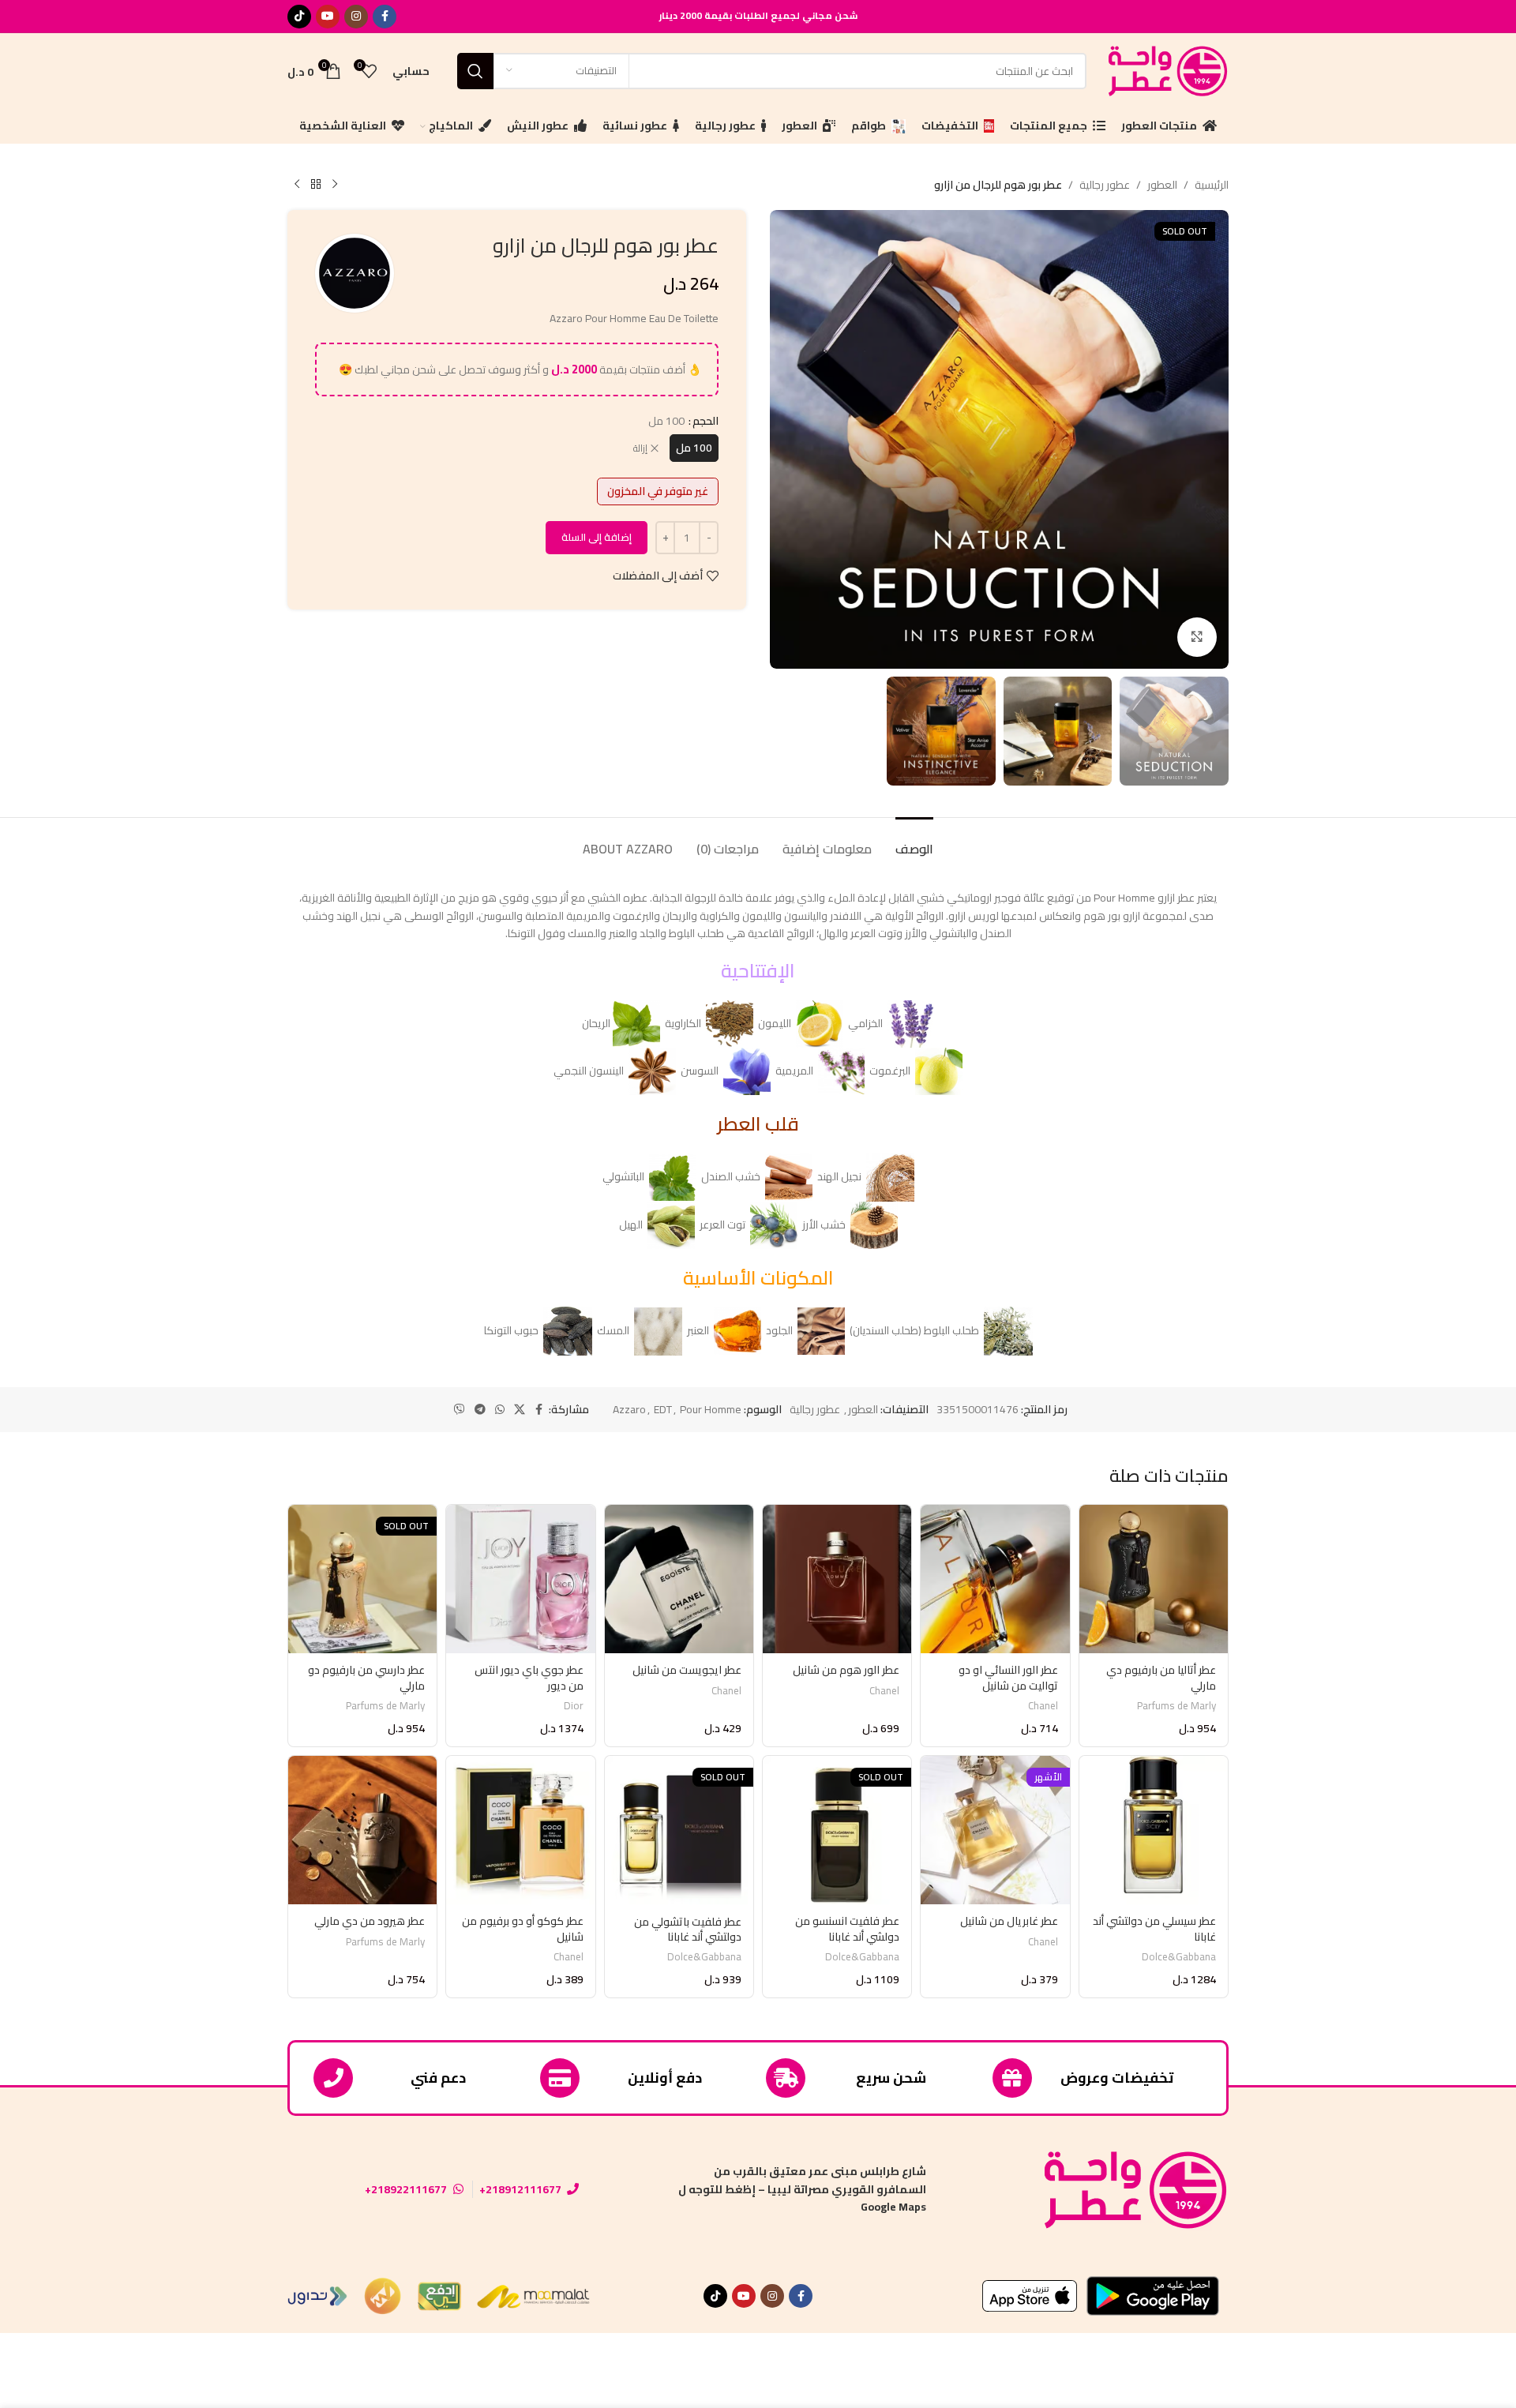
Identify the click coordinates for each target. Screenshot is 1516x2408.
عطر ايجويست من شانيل (687, 1670)
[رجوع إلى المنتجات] (316, 185)
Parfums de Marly (1176, 1706)
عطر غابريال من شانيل (1009, 1921)
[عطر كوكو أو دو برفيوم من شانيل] (520, 1830)
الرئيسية (1212, 185)
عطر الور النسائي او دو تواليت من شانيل (1008, 1678)
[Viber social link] (460, 1410)
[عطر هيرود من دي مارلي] (362, 1830)
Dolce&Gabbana (1179, 1957)
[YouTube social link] (328, 17)
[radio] (694, 448)
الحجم (705, 421)
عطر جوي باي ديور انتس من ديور (529, 1678)
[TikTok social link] (299, 17)
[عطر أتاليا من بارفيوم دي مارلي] (1154, 1579)
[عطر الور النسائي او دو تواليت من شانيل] (995, 1579)
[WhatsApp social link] (500, 1410)
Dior (574, 1706)
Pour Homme (711, 1409)
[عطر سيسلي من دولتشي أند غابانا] (1154, 1830)
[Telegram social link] (480, 1410)
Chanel (1043, 1706)
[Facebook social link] (385, 17)
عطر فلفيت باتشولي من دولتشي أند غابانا (688, 1930)
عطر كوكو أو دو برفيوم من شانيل (523, 1929)
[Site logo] (1165, 69)
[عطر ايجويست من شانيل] (679, 1579)
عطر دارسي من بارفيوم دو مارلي (366, 1678)
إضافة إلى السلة (597, 537)
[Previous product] (335, 185)
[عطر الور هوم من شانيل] (837, 1579)
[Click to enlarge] (1197, 637)
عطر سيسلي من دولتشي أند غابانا (1154, 1929)
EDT (663, 1409)
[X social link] (520, 1410)
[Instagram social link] (356, 17)
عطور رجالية (1105, 185)
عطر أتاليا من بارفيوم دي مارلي (1161, 1678)
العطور (1162, 185)
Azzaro (629, 1409)
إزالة (640, 449)
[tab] (914, 841)
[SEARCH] (475, 71)
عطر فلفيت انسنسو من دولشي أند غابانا (847, 1929)
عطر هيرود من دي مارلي (370, 1921)
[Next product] (297, 185)
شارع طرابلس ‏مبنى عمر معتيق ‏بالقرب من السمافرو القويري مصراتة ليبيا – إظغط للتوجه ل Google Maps (802, 2189)
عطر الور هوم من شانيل (846, 1670)
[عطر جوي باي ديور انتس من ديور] (520, 1579)
